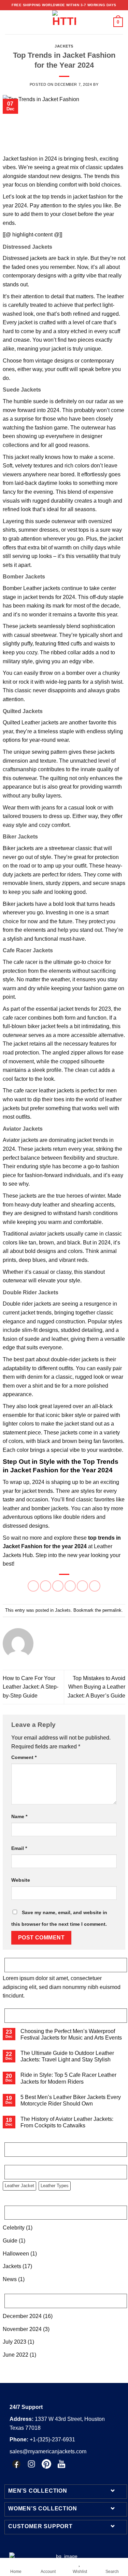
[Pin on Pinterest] (82, 1586)
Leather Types (55, 2186)
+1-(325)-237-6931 (42, 2439)
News (10, 2279)
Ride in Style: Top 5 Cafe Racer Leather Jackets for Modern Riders (68, 2078)
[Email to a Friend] (70, 1586)
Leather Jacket (19, 2186)
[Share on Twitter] (58, 1586)
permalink (112, 1610)
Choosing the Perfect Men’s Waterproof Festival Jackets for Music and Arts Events (71, 2034)
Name (19, 1816)
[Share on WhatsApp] (33, 1586)
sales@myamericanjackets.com (48, 2451)
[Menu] (9, 22)
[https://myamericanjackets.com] (64, 22)
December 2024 (22, 2316)
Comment (24, 1757)
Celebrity (14, 2228)
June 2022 (16, 2355)
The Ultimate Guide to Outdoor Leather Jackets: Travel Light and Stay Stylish (67, 2056)
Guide (10, 2241)
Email (19, 1848)
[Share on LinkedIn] (95, 1586)
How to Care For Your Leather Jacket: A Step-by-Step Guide (31, 1687)
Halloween (16, 2254)
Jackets (64, 46)
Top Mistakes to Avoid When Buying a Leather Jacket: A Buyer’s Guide (96, 1687)
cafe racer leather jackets (44, 1091)
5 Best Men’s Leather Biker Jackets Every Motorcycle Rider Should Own (71, 2100)
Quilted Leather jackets (31, 723)
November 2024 (22, 2329)
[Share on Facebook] (46, 1586)
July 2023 (15, 2342)
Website (21, 1880)
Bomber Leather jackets (31, 588)
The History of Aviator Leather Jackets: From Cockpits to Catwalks (67, 2122)
